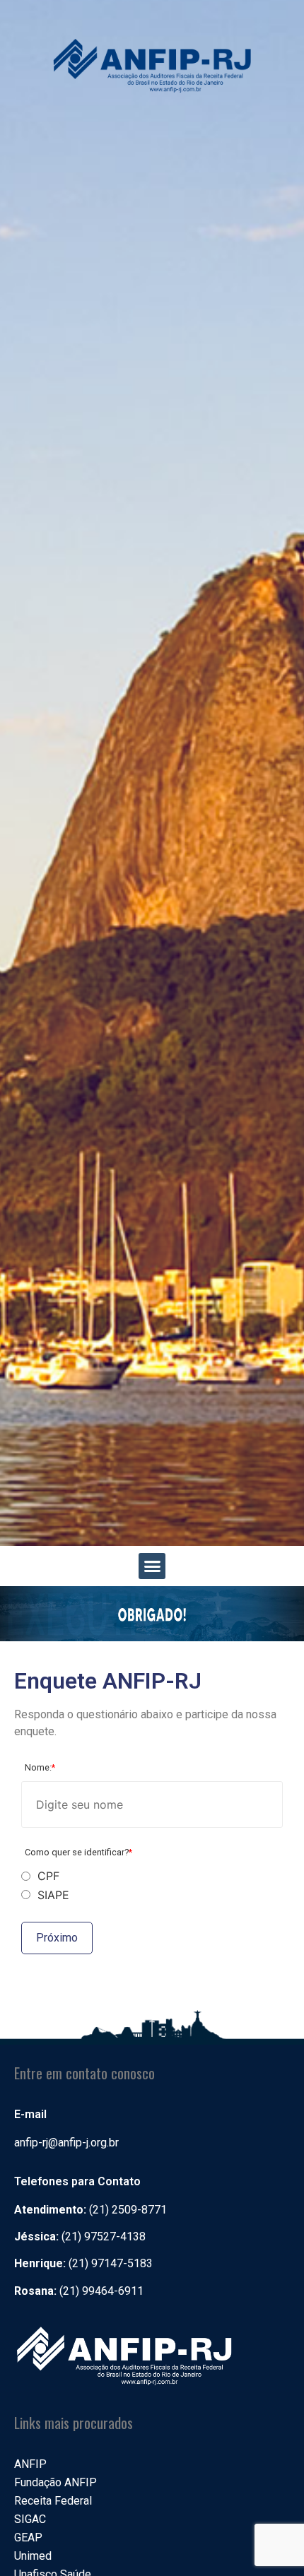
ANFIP (30, 2464)
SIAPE (53, 1895)
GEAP (28, 2537)
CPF (48, 1876)
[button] (152, 1566)
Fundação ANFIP (55, 2482)
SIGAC (30, 2519)
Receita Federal (53, 2501)
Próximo (57, 1938)
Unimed (33, 2556)
